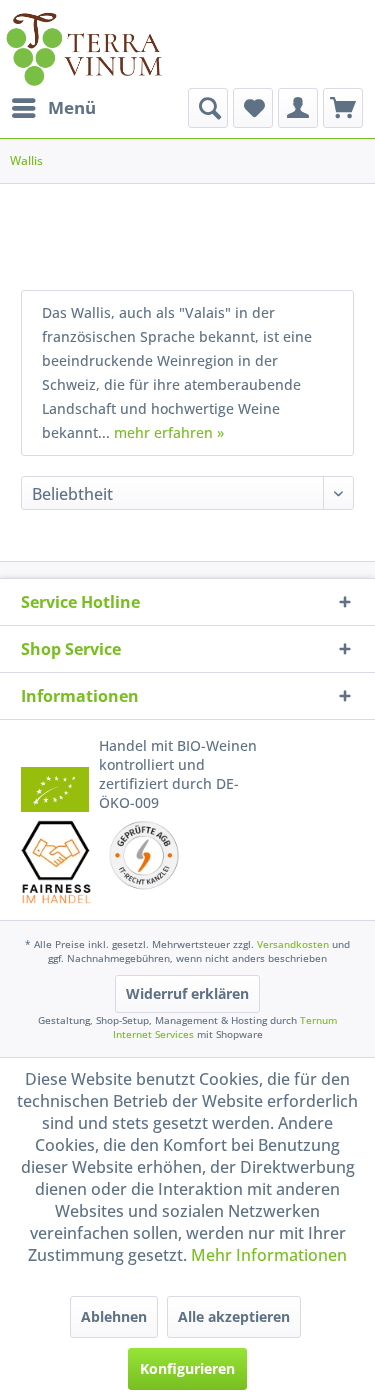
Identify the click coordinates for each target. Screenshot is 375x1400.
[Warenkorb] (343, 108)
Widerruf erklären (187, 993)
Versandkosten (293, 944)
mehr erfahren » (169, 432)
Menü (72, 107)
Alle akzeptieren (234, 1316)
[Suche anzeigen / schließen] (208, 108)
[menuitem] (53, 108)
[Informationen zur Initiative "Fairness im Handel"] (56, 862)
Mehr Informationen (269, 1255)
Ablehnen (114, 1316)
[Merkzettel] (253, 108)
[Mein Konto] (298, 108)
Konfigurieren (187, 1368)
